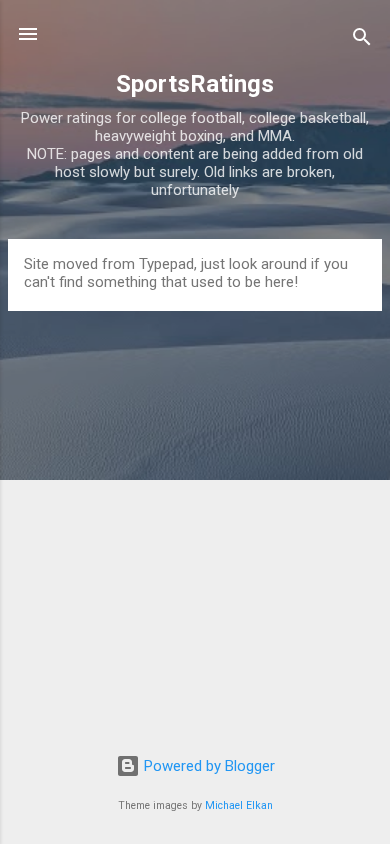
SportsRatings (195, 84)
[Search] (362, 40)
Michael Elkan (239, 805)
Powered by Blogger (207, 766)
